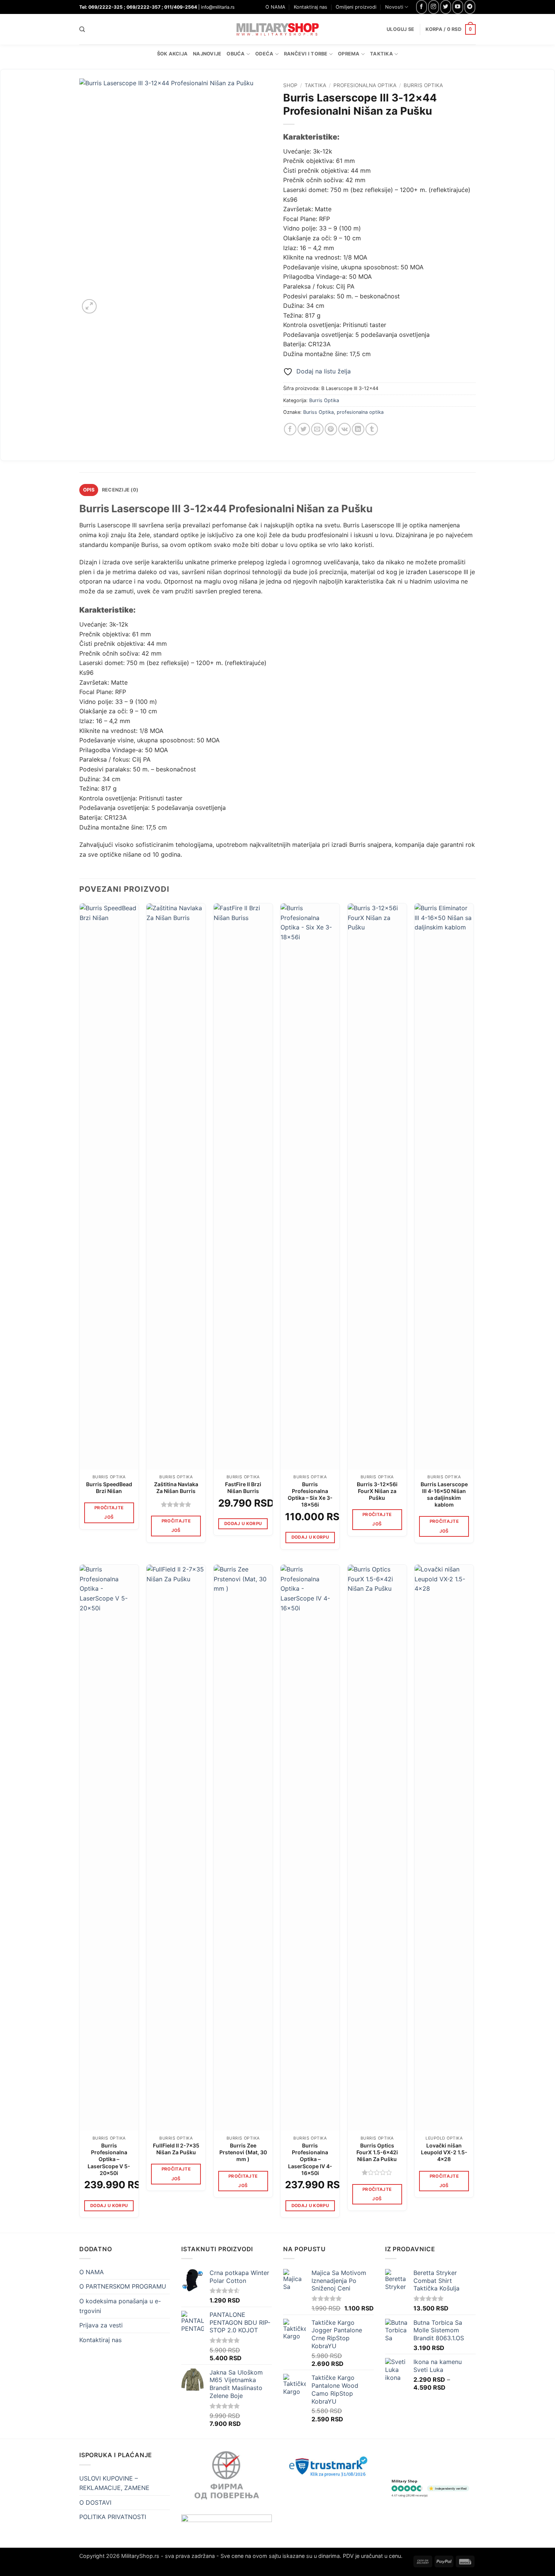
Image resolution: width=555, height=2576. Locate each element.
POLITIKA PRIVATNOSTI (113, 2517)
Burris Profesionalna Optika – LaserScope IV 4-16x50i (310, 2159)
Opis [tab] (89, 490)
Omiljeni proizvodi (356, 7)
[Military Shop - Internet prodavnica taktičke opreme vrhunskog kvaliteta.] (278, 29)
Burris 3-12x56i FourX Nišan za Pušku (377, 1491)
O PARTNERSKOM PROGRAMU (123, 2286)
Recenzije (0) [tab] (120, 490)
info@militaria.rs (218, 7)
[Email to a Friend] (317, 429)
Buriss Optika (318, 412)
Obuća (236, 54)
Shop (290, 85)
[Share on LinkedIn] (358, 429)
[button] (451, 29)
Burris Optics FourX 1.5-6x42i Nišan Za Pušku (377, 2152)
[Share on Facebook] (290, 429)
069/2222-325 (106, 7)
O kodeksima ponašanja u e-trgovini (120, 2306)
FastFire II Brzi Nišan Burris (243, 1488)
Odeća (264, 54)
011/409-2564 (181, 7)
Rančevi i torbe (306, 54)
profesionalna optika (360, 412)
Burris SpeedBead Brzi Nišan (109, 1488)
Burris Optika (423, 85)
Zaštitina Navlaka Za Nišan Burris (176, 1488)
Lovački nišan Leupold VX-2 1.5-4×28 (444, 2152)
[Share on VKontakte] (345, 429)
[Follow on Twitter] (446, 7)
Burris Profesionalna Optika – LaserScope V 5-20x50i (109, 2159)
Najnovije (207, 54)
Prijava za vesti (101, 2325)
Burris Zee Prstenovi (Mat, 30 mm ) (243, 2152)
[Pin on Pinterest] (331, 429)
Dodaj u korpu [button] (243, 1524)
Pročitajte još (109, 1512)
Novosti (394, 7)
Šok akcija (173, 54)
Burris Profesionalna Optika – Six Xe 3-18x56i (310, 1495)
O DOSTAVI (95, 2502)
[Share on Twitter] (304, 429)
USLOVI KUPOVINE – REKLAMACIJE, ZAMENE (114, 2483)
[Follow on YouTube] (458, 7)
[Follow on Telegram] (470, 7)
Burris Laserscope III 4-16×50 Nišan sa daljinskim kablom (444, 1495)
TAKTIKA (315, 85)
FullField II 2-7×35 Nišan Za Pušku (176, 2149)
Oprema (349, 54)
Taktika (382, 54)
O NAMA (275, 7)
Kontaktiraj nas (311, 7)
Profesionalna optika (365, 85)
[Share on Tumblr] (372, 429)
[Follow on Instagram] (434, 7)
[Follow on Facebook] (422, 7)
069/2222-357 (143, 7)
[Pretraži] (82, 29)
